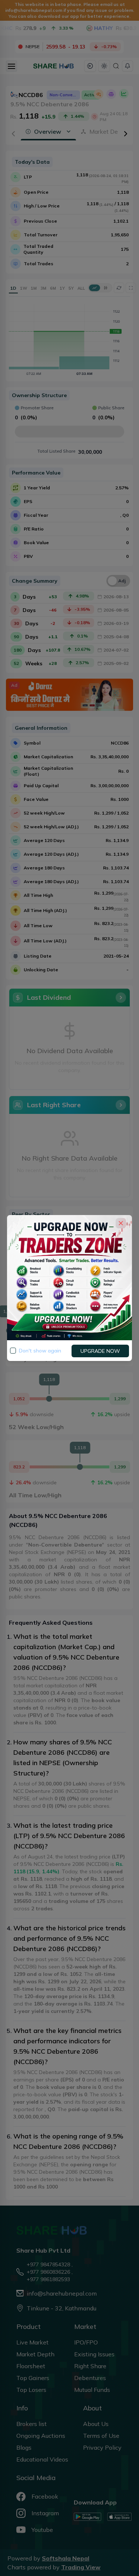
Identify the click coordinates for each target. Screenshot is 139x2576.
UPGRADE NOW (100, 1351)
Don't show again (40, 1351)
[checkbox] (13, 1351)
